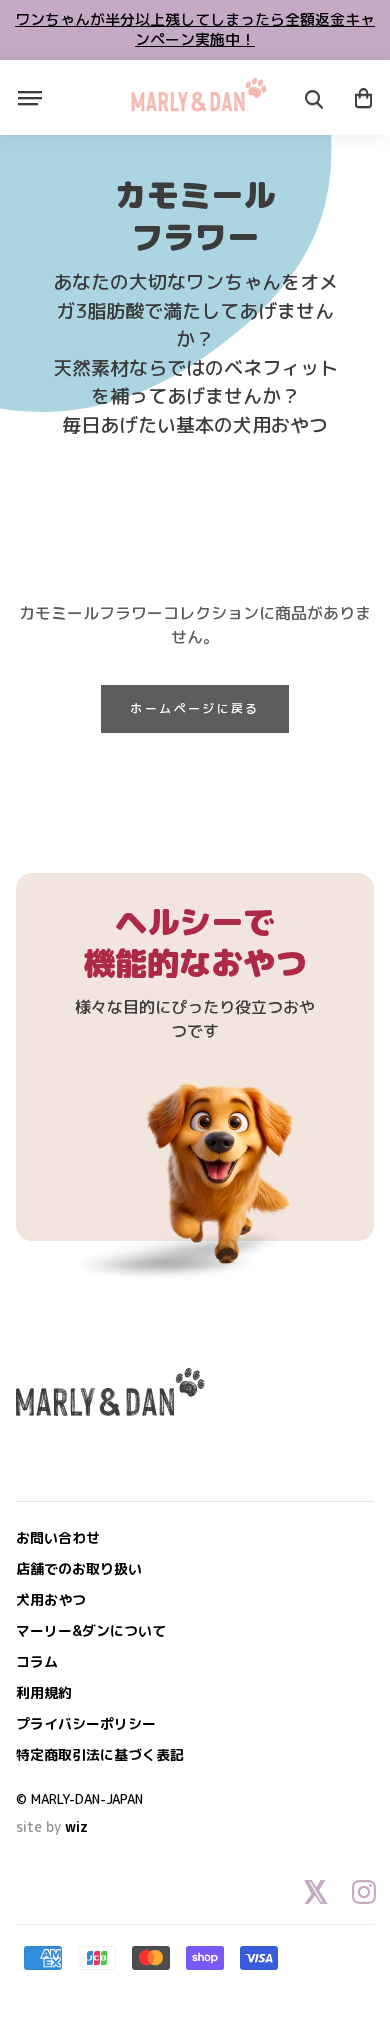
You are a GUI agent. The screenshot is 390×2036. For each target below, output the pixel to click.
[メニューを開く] (30, 97)
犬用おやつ (51, 1599)
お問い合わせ (58, 1537)
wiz (76, 1826)
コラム (37, 1661)
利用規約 (44, 1692)
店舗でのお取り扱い (79, 1568)
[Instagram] (364, 1892)
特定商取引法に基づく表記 (100, 1754)
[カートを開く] (363, 98)
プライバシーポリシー (86, 1723)
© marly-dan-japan (79, 1799)
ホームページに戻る (195, 708)
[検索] (314, 100)
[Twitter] (316, 1892)
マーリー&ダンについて (91, 1630)
